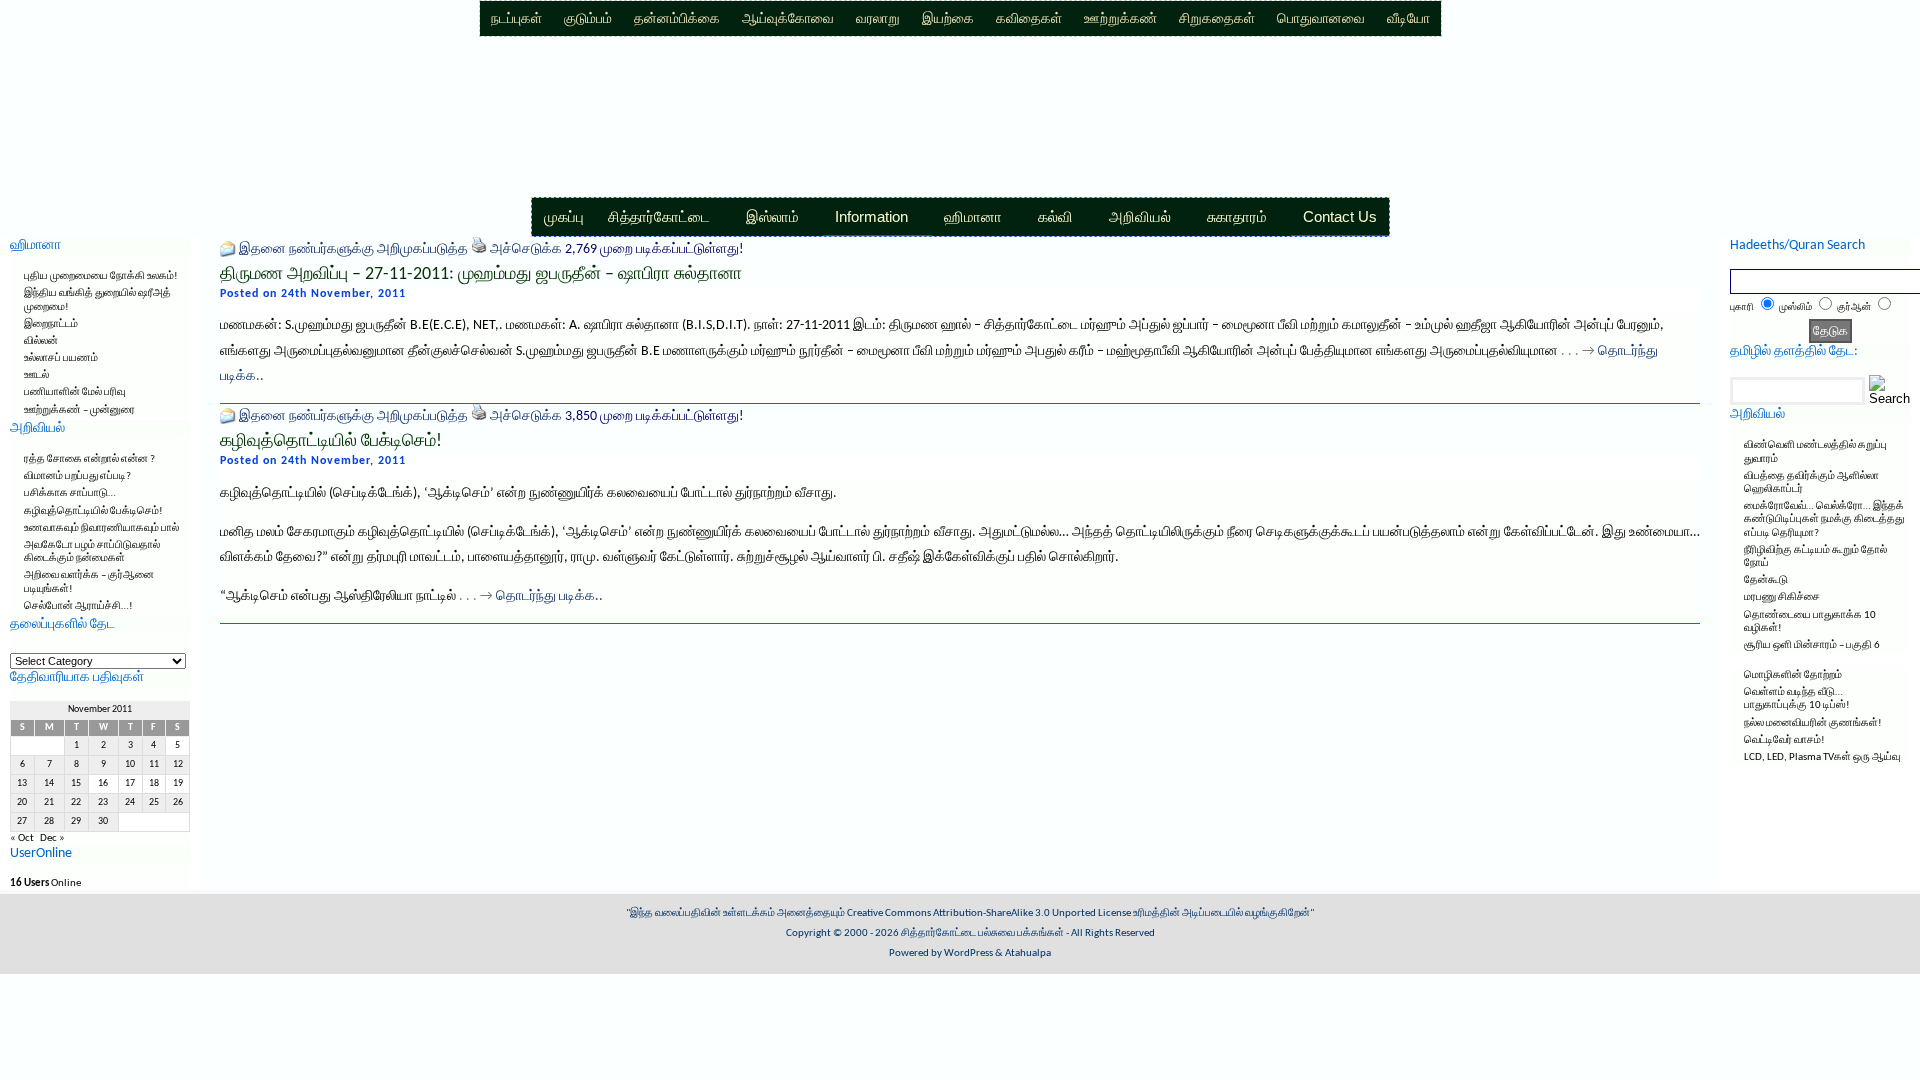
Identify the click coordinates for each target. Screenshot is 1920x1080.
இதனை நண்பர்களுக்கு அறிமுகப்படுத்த (353, 249)
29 (76, 821)
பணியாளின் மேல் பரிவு (74, 392)
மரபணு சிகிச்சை (1782, 597)
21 (49, 802)
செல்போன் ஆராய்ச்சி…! (78, 606)
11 (154, 764)
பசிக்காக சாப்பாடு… (70, 493)
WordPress (968, 953)
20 (22, 802)
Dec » (52, 838)
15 (76, 783)
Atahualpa (1028, 953)
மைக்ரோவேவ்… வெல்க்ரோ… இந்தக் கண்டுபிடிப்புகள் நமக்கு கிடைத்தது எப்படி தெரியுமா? (1824, 519)
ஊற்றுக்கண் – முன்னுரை (79, 410)
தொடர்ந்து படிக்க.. (549, 596)
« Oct (22, 838)
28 (49, 821)
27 (22, 821)
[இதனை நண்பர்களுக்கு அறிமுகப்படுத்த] (228, 249)
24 (130, 802)
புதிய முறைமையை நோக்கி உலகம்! (101, 276)
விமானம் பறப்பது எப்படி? (77, 476)
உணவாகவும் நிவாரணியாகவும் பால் (101, 528)
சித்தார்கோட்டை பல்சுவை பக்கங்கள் (982, 933)
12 (178, 764)
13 (22, 783)
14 (49, 783)
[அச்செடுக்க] (479, 249)
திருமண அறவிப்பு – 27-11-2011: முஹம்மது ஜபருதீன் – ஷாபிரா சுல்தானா (481, 274)
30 (103, 821)
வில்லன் (41, 341)
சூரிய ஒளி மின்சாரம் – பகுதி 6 (1812, 645)
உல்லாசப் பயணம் (61, 358)
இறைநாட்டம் (51, 324)
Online (45, 883)
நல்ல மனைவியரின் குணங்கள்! (1813, 723)
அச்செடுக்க (526, 249)
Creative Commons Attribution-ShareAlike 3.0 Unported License (989, 913)
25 (154, 802)
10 (130, 764)
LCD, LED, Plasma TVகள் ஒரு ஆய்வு (1822, 757)
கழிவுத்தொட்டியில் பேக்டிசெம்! (93, 511)
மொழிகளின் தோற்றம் (1793, 675)
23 (103, 802)
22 (76, 802)
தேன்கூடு (1766, 580)
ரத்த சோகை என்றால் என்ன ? (89, 459)
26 (178, 802)
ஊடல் (36, 375)
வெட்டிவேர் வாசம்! (1784, 740)
